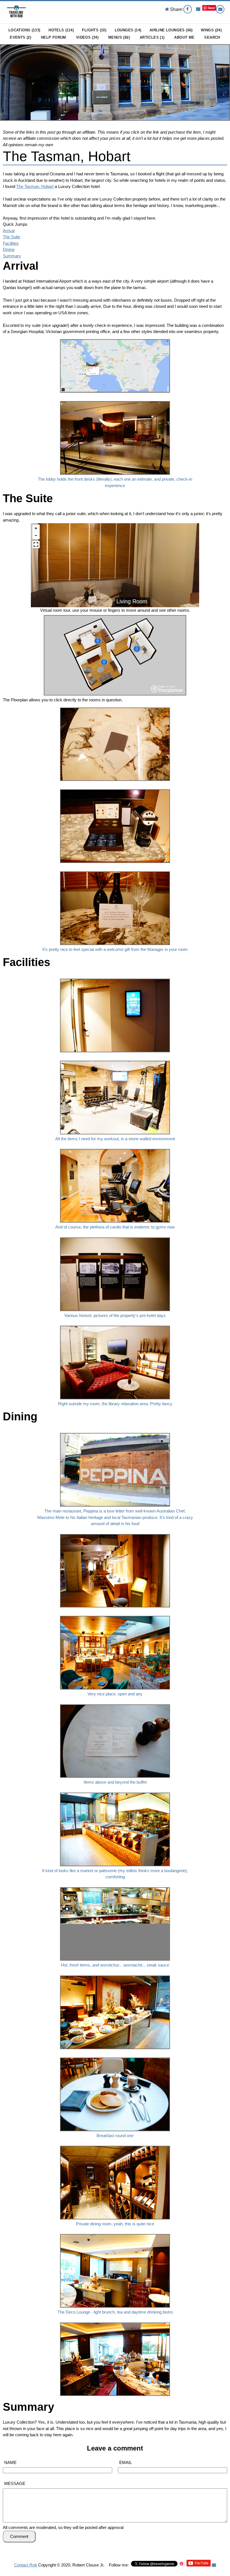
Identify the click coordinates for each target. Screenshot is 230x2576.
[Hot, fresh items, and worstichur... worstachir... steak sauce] (115, 1886)
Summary (12, 256)
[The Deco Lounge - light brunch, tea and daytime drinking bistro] (115, 2233)
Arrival (9, 231)
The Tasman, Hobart (67, 156)
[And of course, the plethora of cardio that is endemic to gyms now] (115, 1148)
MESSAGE (15, 2483)
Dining (9, 249)
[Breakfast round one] (115, 2056)
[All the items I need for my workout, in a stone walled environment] (115, 1059)
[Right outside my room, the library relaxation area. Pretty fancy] (115, 1324)
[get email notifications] (214, 2565)
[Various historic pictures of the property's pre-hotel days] (115, 1236)
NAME (10, 2462)
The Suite (12, 237)
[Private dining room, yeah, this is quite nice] (115, 2145)
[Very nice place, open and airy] (115, 1615)
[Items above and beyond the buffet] (115, 1703)
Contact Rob (26, 2565)
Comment (19, 2536)
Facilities (11, 243)
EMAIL (126, 2462)
